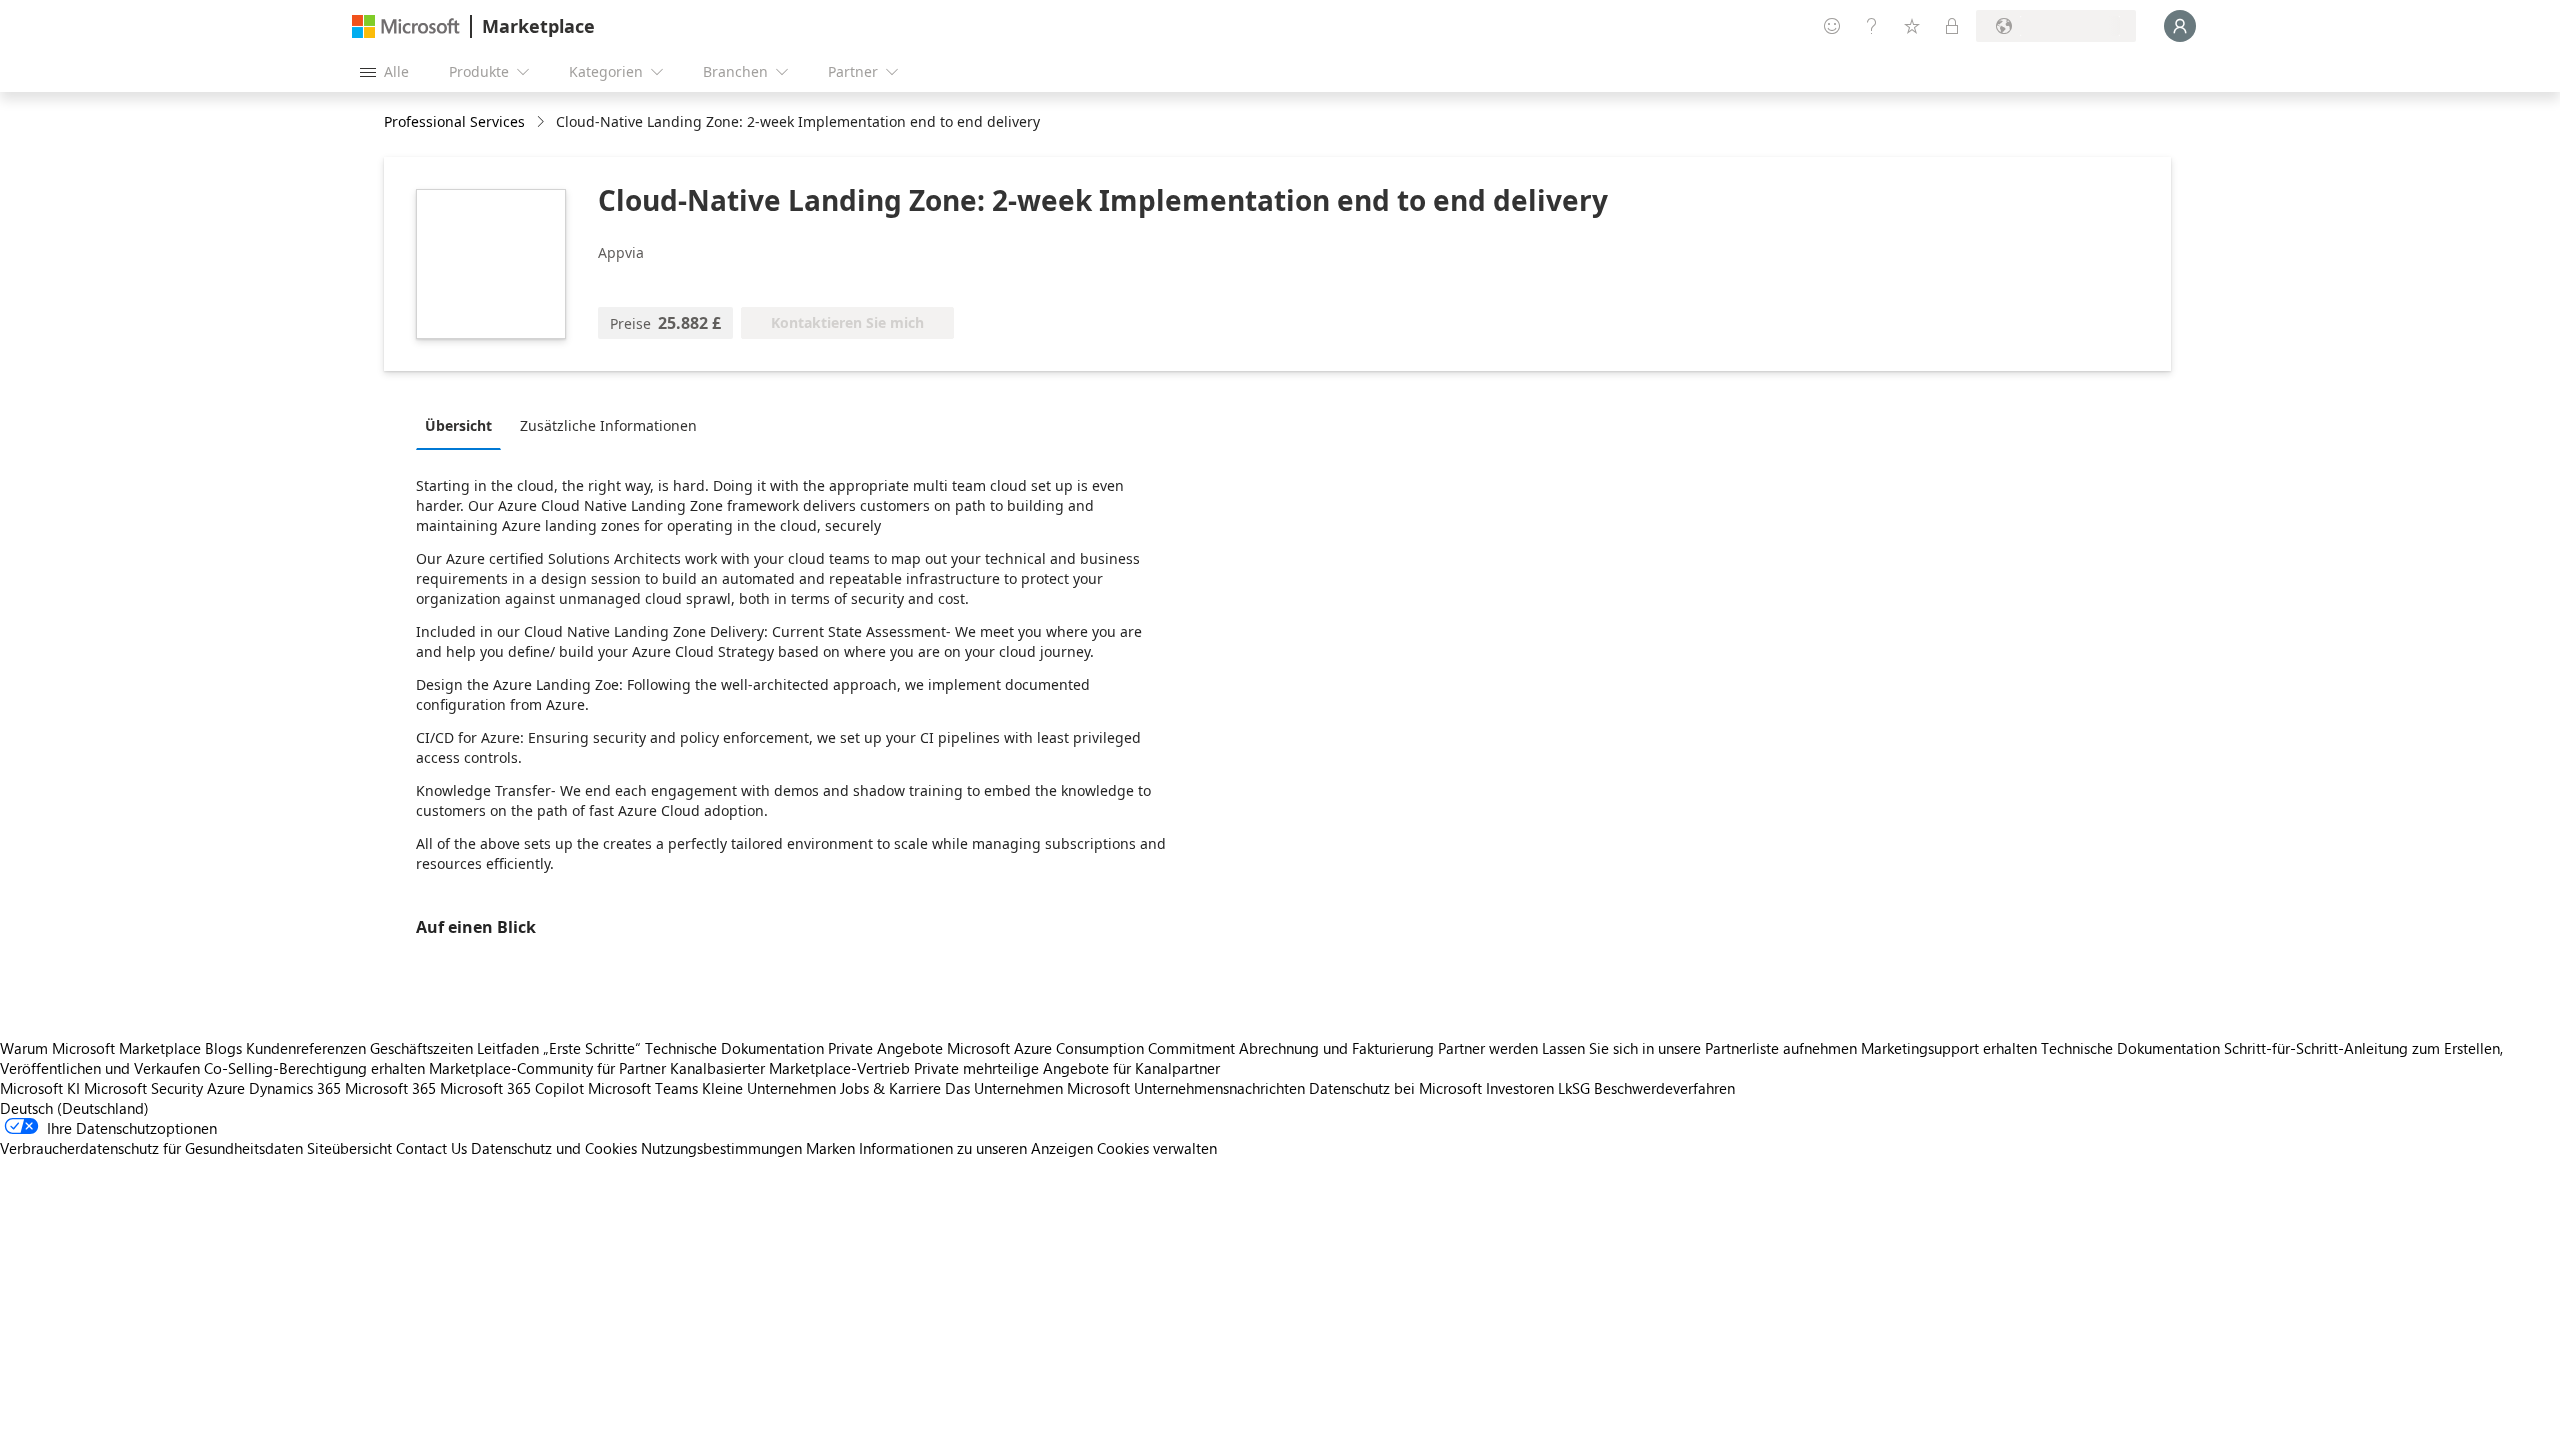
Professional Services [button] (454, 121)
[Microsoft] (406, 26)
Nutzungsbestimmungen (721, 1148)
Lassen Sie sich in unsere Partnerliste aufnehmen (1699, 1048)
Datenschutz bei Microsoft (1395, 1088)
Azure (226, 1088)
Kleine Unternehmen (769, 1088)
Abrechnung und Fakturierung (1336, 1048)
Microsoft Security (143, 1088)
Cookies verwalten (1157, 1148)
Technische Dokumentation (734, 1048)
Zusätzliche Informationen (608, 425)
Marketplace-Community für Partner (547, 1068)
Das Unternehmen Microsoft (1037, 1088)
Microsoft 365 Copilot (512, 1088)
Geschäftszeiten (421, 1048)
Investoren (1520, 1088)
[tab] (463, 425)
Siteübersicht (349, 1148)
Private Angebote (885, 1048)
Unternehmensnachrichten (1219, 1088)
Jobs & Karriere (890, 1088)
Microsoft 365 (390, 1088)
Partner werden (1488, 1048)
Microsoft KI (40, 1088)
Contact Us (431, 1148)
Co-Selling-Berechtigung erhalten (314, 1068)
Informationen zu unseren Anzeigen (976, 1148)
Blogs (223, 1048)
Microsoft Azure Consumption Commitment (1093, 1048)
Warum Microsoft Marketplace (100, 1048)
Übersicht (458, 425)
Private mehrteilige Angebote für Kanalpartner (1067, 1068)
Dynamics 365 (295, 1088)
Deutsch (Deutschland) (74, 1108)
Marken (830, 1148)
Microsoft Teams (643, 1088)
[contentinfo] (542, 122)
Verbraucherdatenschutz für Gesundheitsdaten (151, 1148)
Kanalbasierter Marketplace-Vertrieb (790, 1068)
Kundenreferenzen (306, 1048)
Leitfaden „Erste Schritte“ (559, 1048)
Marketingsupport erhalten (1949, 1048)
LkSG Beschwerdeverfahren (1646, 1088)
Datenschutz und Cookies (554, 1148)
